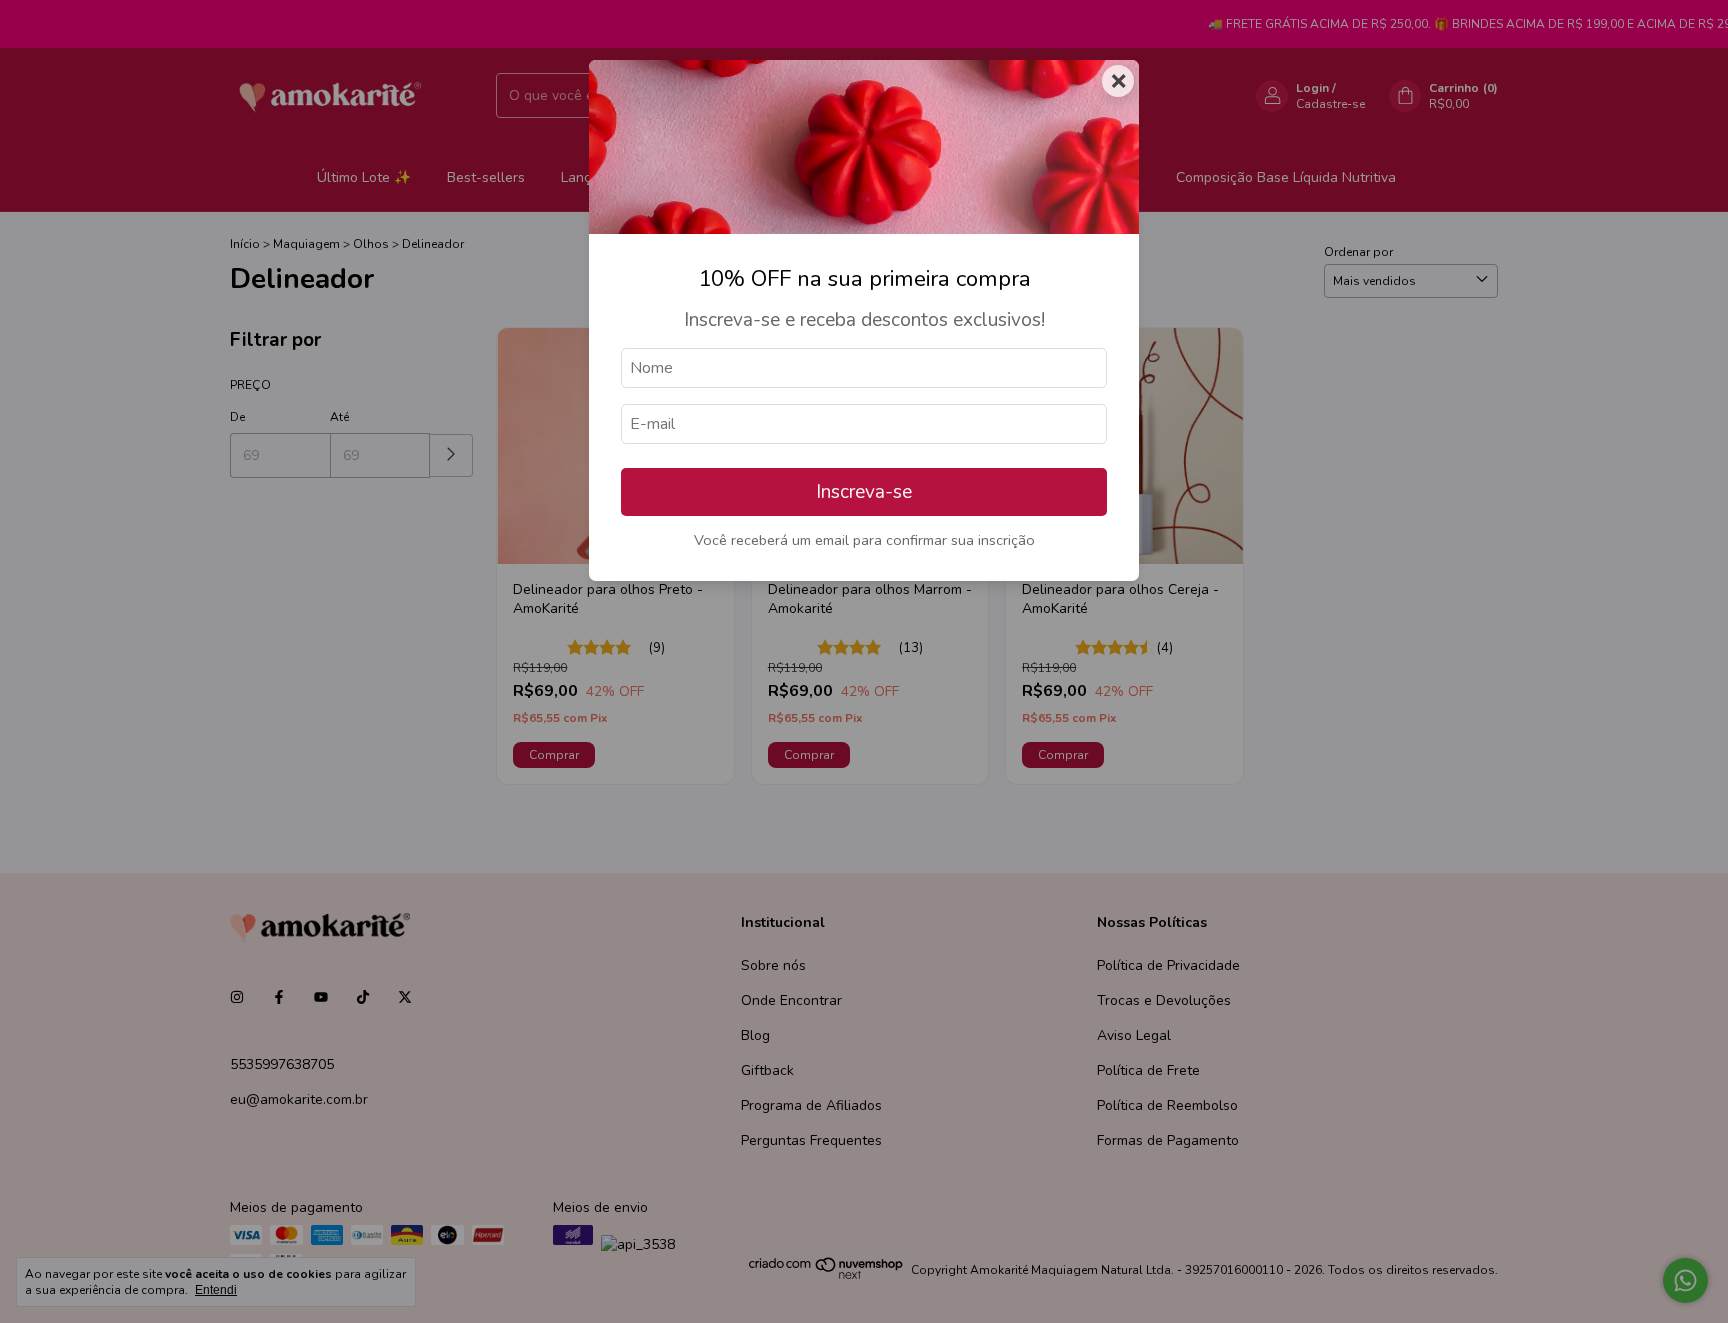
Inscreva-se (864, 492)
